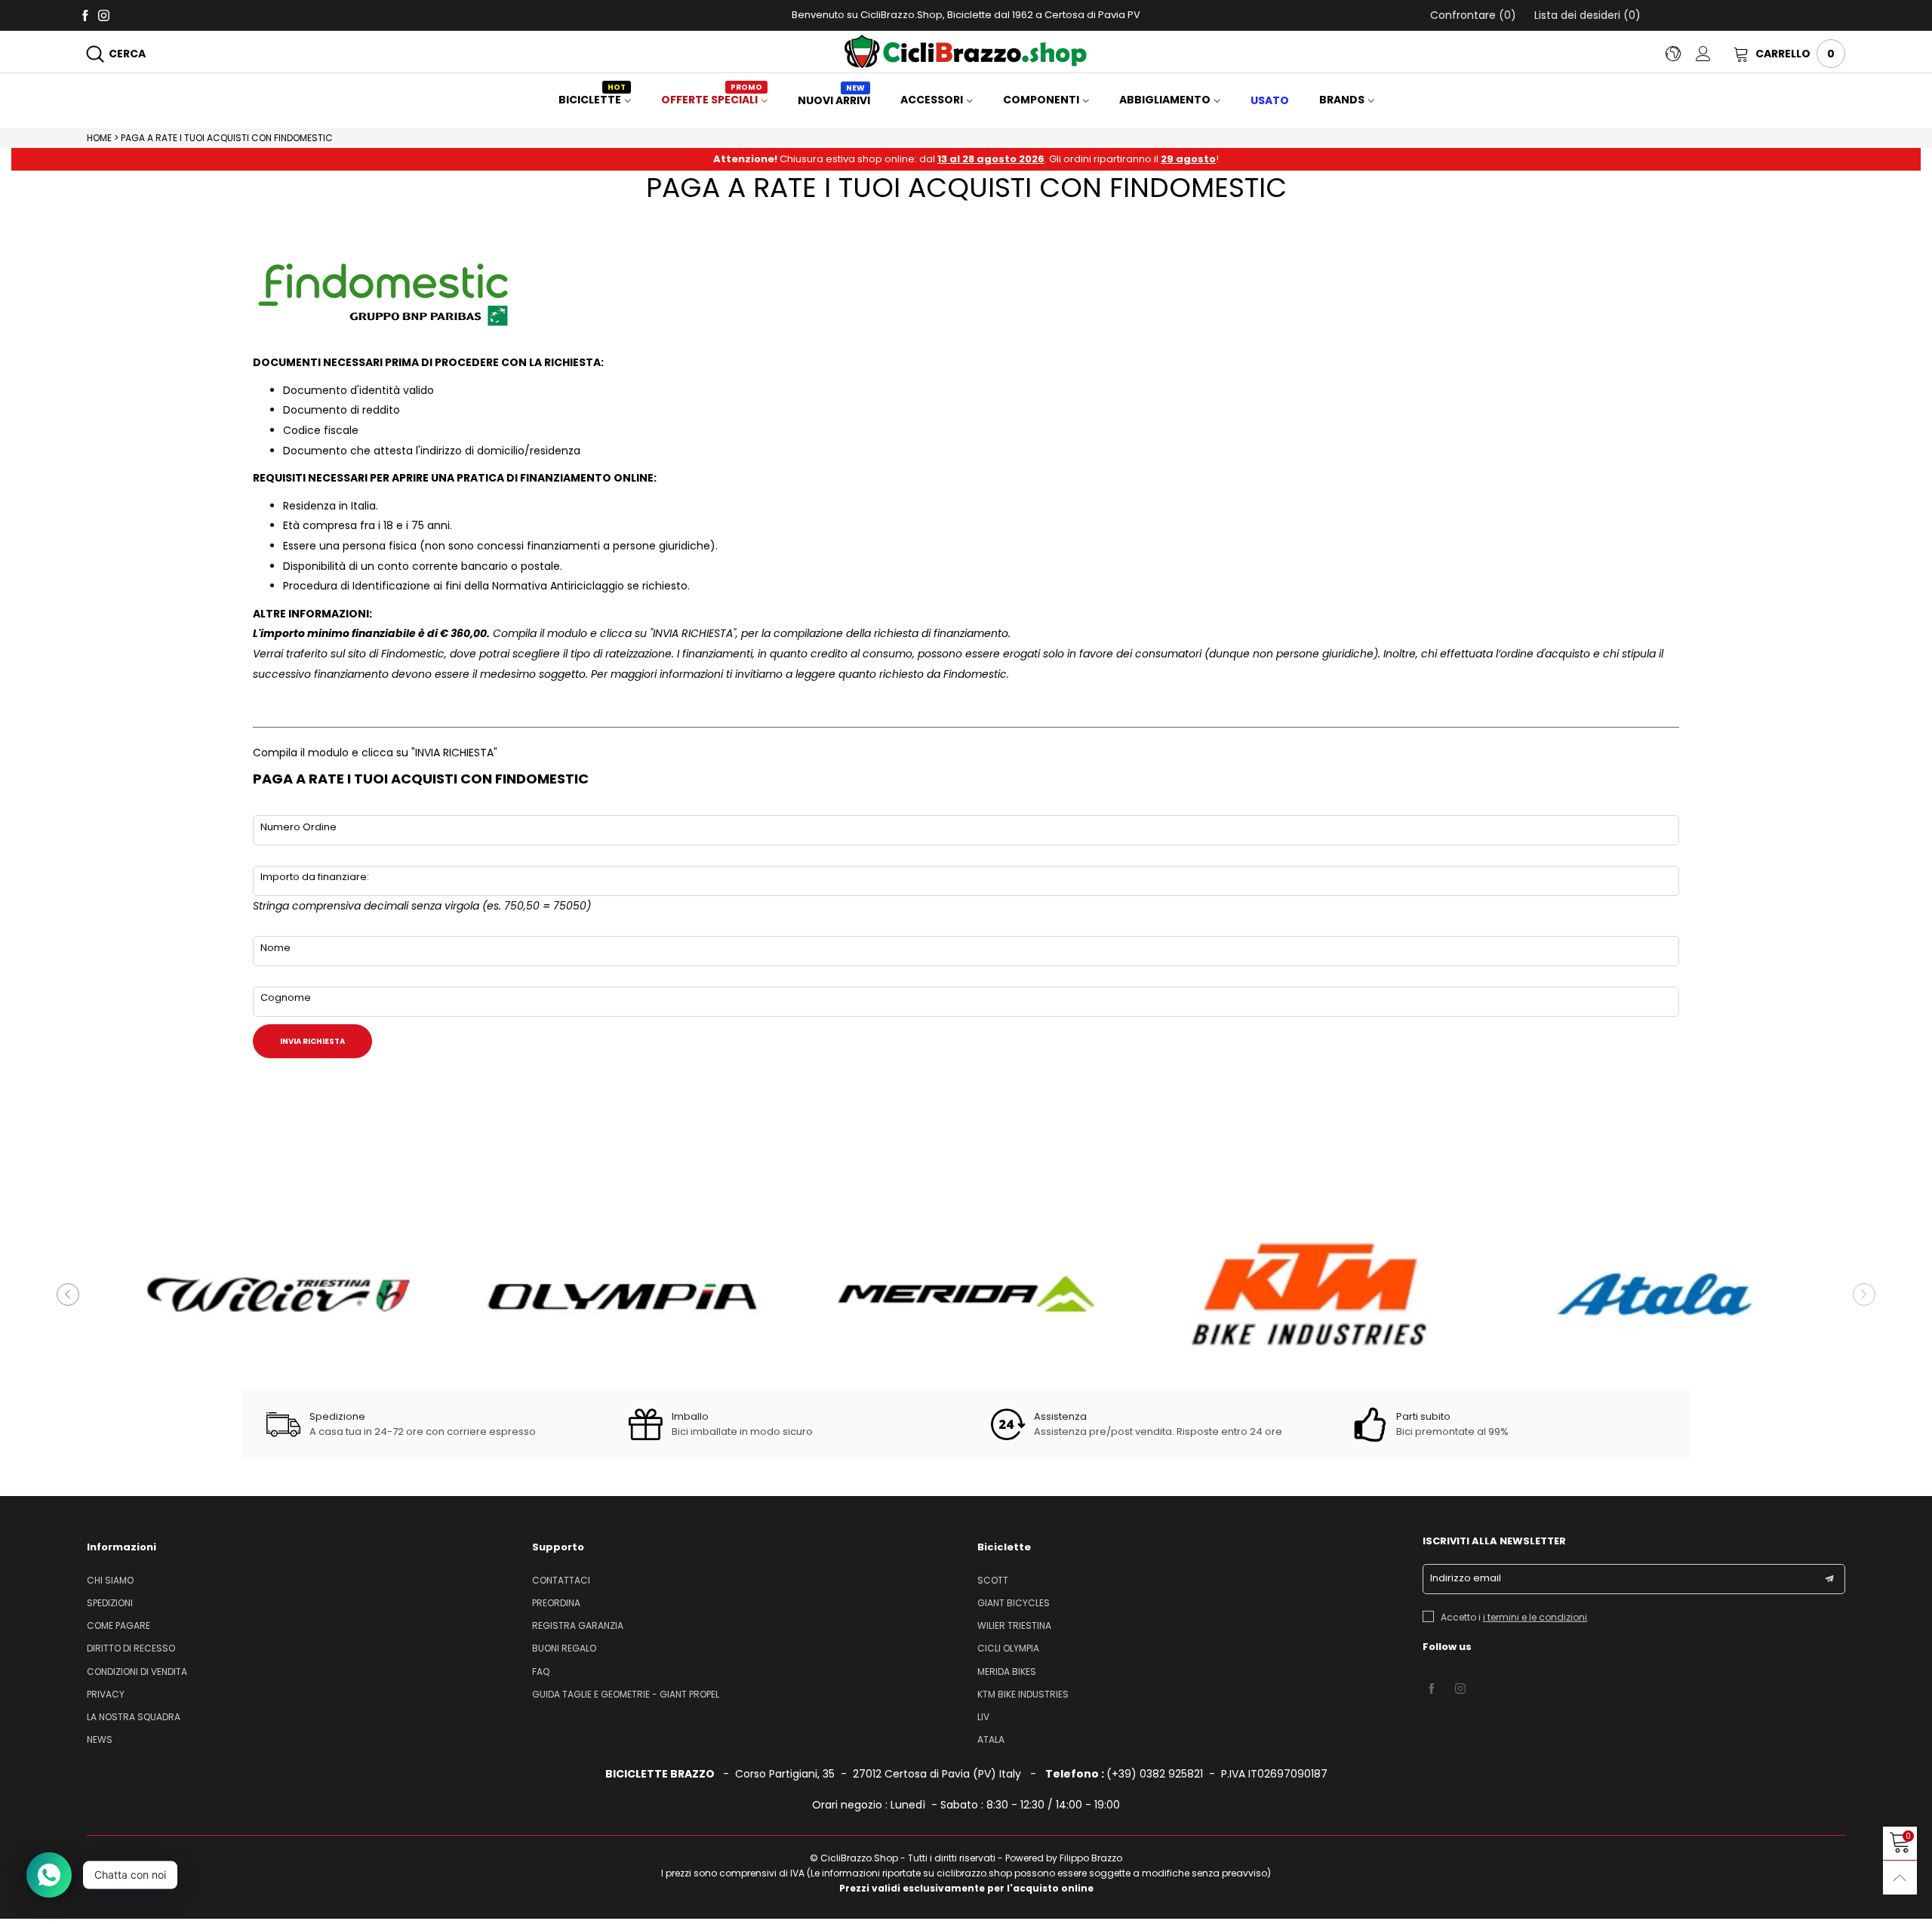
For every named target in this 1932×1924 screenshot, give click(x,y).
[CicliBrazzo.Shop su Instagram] (1460, 1689)
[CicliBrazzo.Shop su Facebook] (1432, 1689)
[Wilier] (278, 1294)
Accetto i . (1515, 1617)
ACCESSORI (932, 100)
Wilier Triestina (1014, 1625)
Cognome (286, 997)
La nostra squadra (134, 1717)
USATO (1270, 100)
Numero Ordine (298, 827)
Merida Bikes (1007, 1672)
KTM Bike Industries (1023, 1694)
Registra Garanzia (578, 1625)
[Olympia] (622, 1294)
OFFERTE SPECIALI (712, 100)
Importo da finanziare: (315, 877)
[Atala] (1654, 1294)
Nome (275, 948)
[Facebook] (85, 15)
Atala (991, 1739)
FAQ (541, 1672)
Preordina (556, 1603)
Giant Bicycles (1014, 1603)
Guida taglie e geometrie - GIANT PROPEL (626, 1694)
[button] (68, 1294)
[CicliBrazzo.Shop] (966, 51)
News (100, 1739)
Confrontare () (1473, 15)
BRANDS (1342, 100)
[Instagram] (104, 15)
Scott (993, 1580)
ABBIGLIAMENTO (1165, 100)
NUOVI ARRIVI (834, 100)
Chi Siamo (110, 1580)
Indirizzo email (1466, 1578)
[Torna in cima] (1900, 1878)
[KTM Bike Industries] (1310, 1294)
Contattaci (561, 1580)
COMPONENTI (1041, 100)
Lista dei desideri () (1586, 15)
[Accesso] (1715, 54)
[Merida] (966, 1294)
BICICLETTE (592, 100)
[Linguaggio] (1681, 54)
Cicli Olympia (1008, 1648)
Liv (983, 1717)
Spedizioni (110, 1603)
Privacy (106, 1694)
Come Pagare (118, 1625)
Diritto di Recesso (131, 1648)
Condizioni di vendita (137, 1672)
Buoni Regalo (564, 1648)
